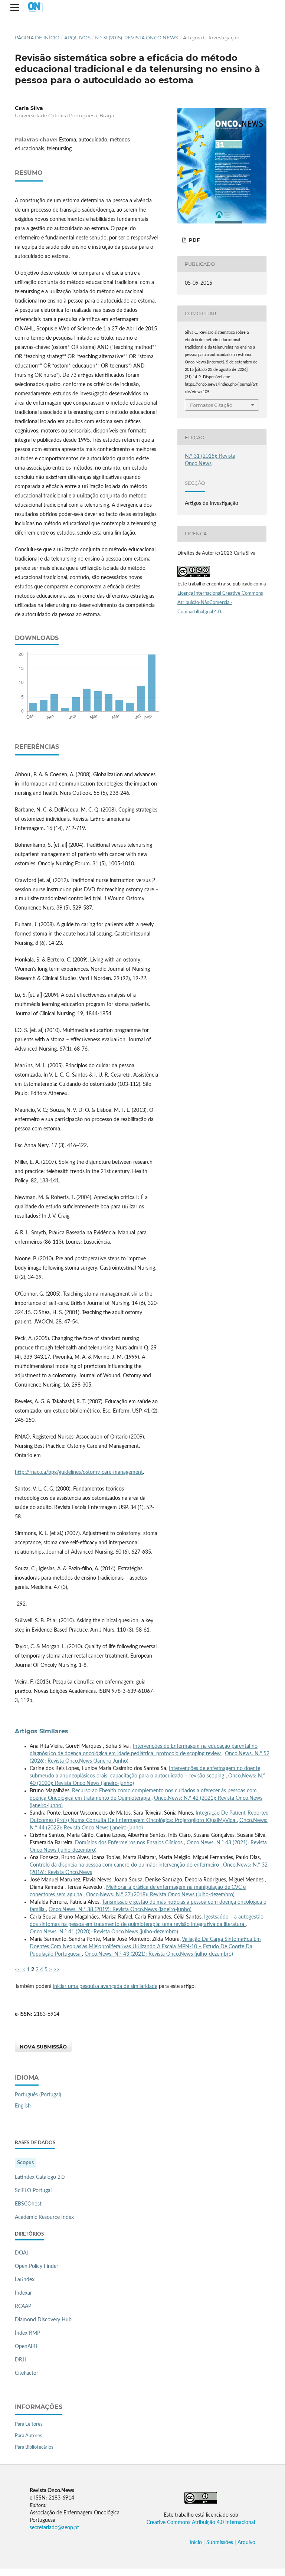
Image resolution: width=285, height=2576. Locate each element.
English (23, 2106)
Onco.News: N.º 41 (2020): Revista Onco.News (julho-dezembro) (104, 1932)
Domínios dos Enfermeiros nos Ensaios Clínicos (130, 1843)
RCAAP (23, 2306)
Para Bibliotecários (34, 2447)
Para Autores (29, 2436)
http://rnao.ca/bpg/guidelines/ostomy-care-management (79, 1472)
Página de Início (37, 37)
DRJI (20, 2360)
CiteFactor (27, 2373)
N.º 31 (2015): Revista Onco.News (137, 37)
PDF (194, 240)
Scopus (25, 2163)
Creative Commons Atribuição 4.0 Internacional (201, 2523)
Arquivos (77, 37)
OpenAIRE (27, 2347)
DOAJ (22, 2253)
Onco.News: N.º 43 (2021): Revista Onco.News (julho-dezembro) (159, 1954)
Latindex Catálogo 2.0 (40, 2177)
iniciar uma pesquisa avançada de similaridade (105, 1986)
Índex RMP (27, 2333)
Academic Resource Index (44, 2217)
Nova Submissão (43, 2047)
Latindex (25, 2280)
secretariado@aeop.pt (54, 2528)
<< (18, 1970)
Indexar (23, 2293)
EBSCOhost (28, 2204)
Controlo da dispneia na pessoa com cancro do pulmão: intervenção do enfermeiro (125, 1865)
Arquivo (246, 2543)
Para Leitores (29, 2424)
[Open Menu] (15, 7)
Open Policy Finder (37, 2266)
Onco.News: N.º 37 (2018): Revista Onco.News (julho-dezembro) (160, 1895)
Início (196, 2543)
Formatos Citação (211, 405)
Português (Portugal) (38, 2095)
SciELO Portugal (33, 2191)
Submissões (220, 2543)
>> (56, 1970)
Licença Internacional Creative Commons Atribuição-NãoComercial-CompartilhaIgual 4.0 (220, 603)
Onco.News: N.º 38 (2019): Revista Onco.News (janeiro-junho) (120, 1910)
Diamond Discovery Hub (43, 2320)
